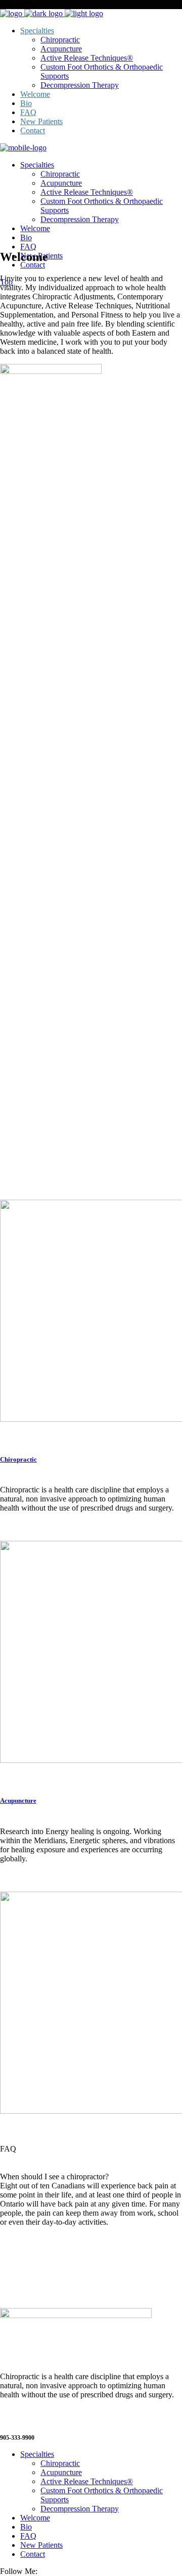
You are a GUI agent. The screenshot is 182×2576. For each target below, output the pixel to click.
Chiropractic (18, 1459)
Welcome (35, 2518)
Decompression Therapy (80, 2509)
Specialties (37, 2454)
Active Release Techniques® (87, 2481)
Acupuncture (18, 1801)
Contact (33, 2554)
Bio (26, 2527)
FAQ (28, 2536)
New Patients (41, 2545)
